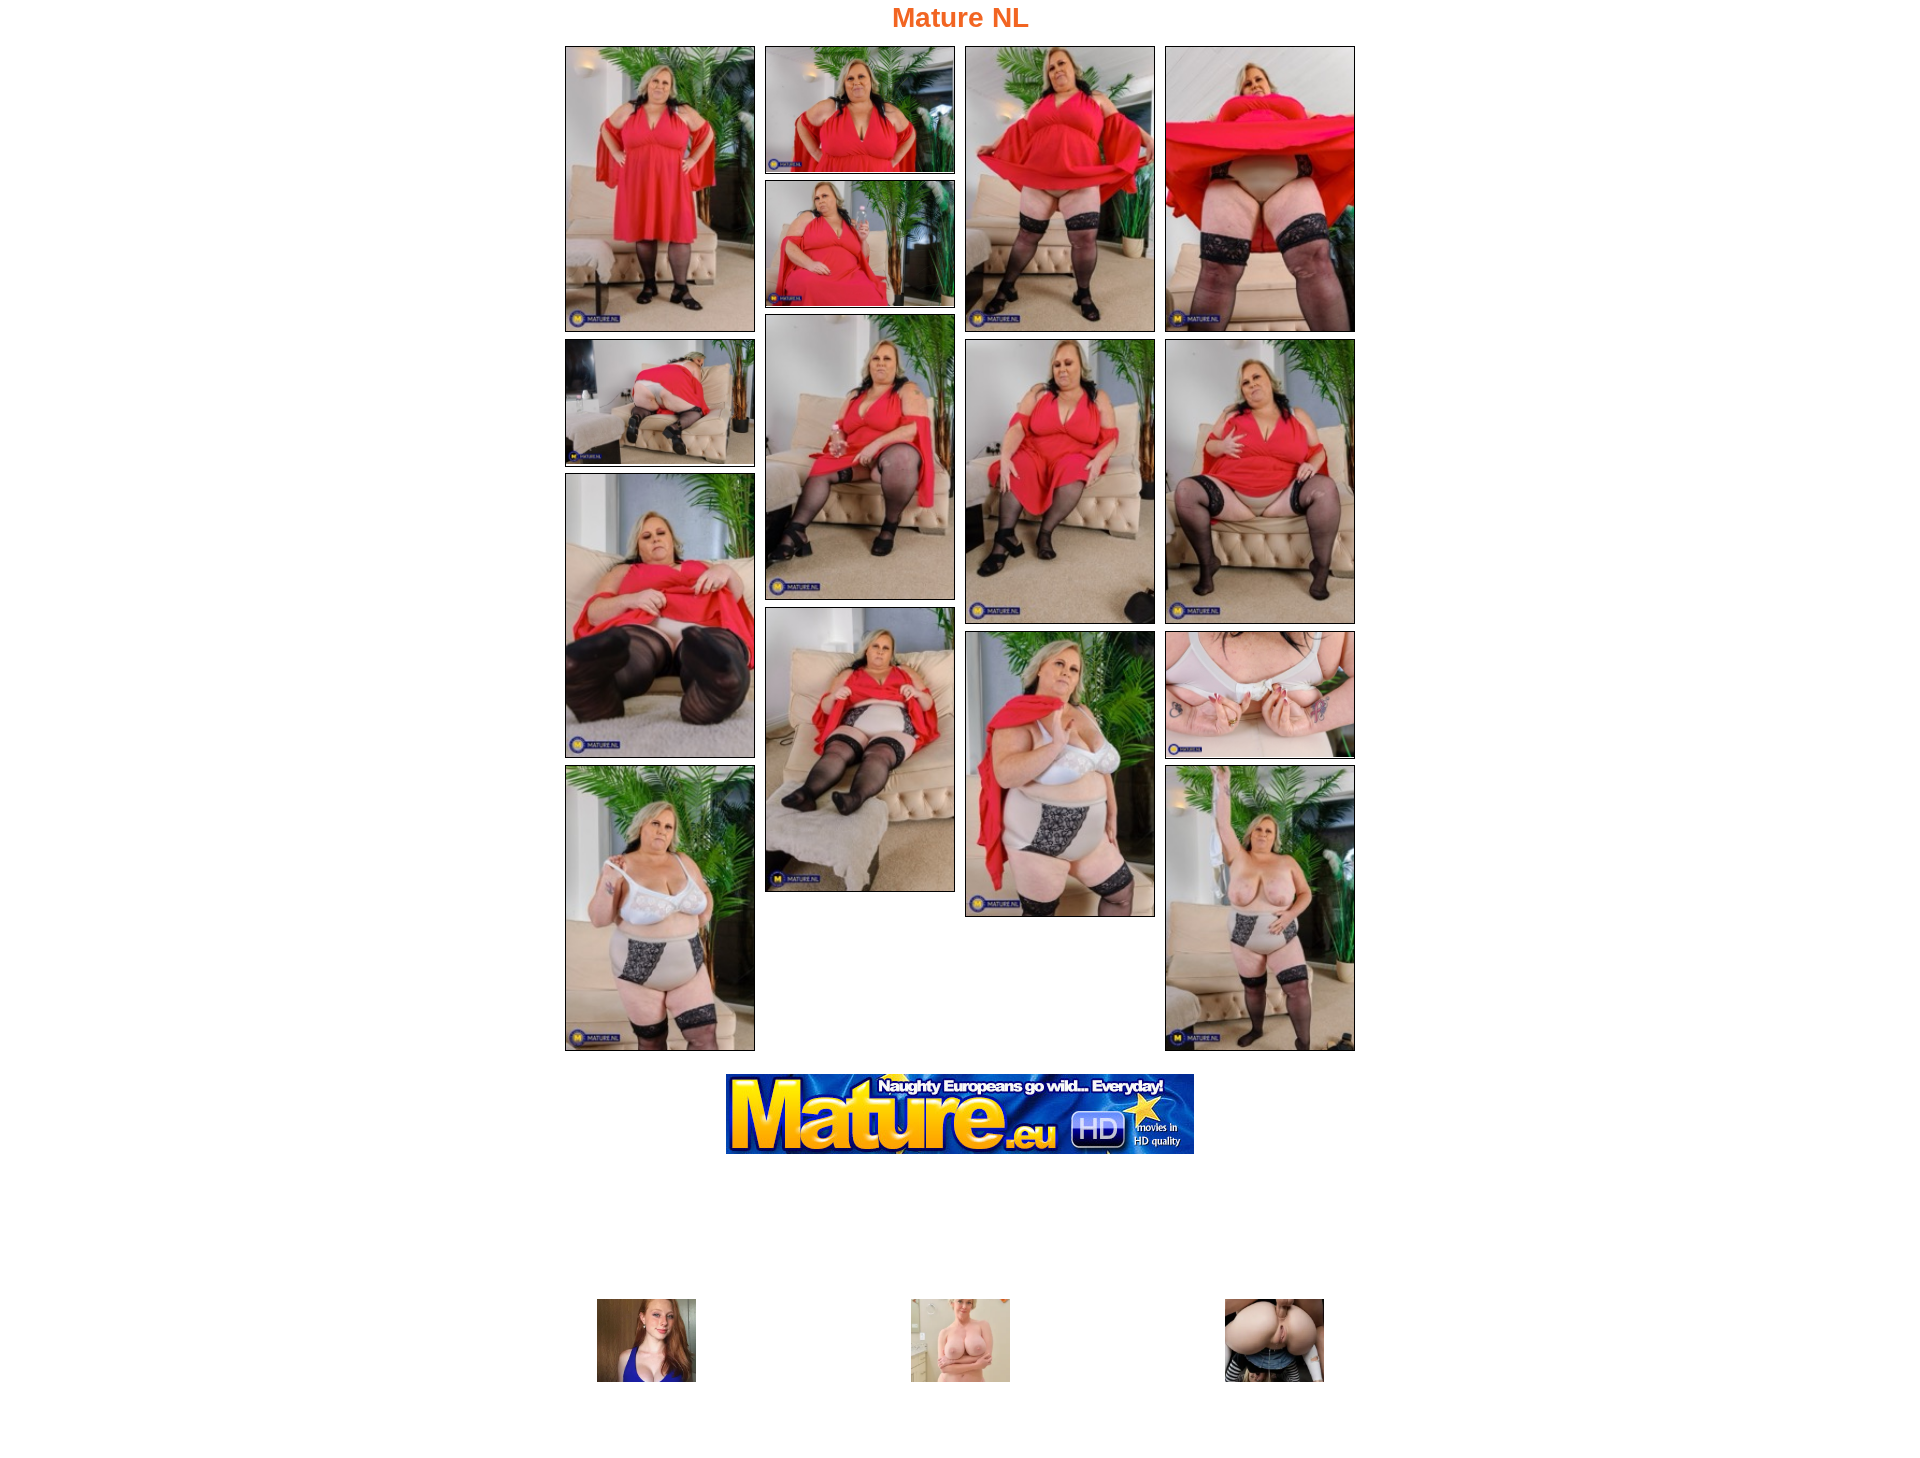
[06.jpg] (860, 457)
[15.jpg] (1260, 908)
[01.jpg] (660, 189)
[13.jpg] (1260, 695)
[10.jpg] (660, 616)
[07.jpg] (660, 403)
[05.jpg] (860, 244)
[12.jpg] (1060, 774)
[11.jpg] (860, 750)
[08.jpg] (1060, 482)
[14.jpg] (660, 908)
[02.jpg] (860, 110)
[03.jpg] (1060, 189)
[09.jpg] (1260, 482)
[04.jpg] (1260, 189)
